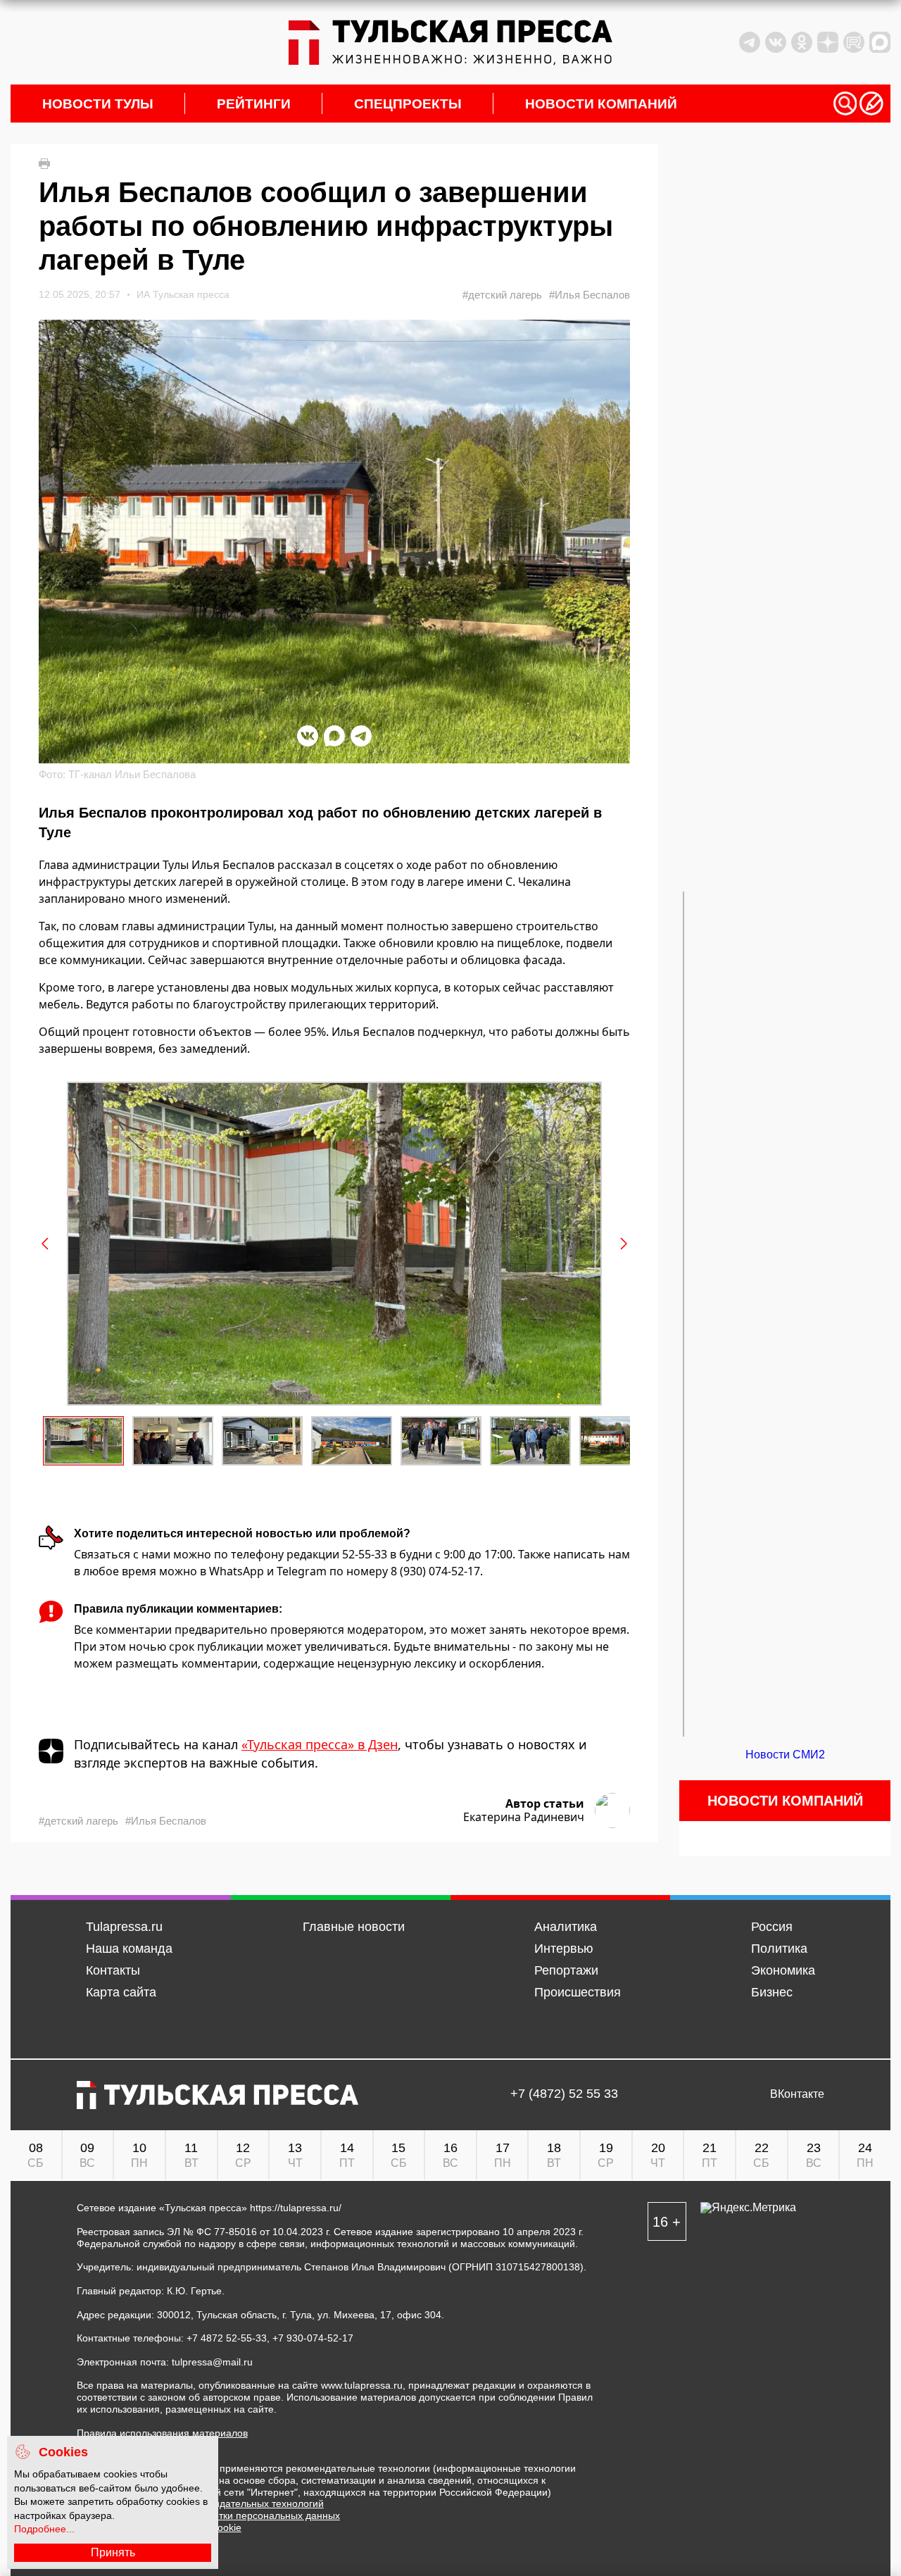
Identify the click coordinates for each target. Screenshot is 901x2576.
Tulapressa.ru (124, 1927)
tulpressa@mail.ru (212, 2362)
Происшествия (578, 1992)
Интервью (564, 1949)
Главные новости (354, 1927)
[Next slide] (623, 1244)
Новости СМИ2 (785, 1755)
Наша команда (129, 1949)
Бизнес (772, 1992)
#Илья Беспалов (590, 295)
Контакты (113, 1970)
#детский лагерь (502, 295)
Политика (779, 1949)
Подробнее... (44, 2529)
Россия (772, 1927)
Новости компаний (601, 104)
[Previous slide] (46, 1244)
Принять (113, 2552)
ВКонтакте (797, 2094)
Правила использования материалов (162, 2433)
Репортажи (566, 1970)
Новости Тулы (98, 104)
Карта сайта (121, 1992)
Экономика (783, 1970)
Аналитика (566, 1927)
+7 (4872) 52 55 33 (564, 2094)
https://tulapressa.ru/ (296, 2208)
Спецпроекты (408, 104)
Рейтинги (254, 104)
